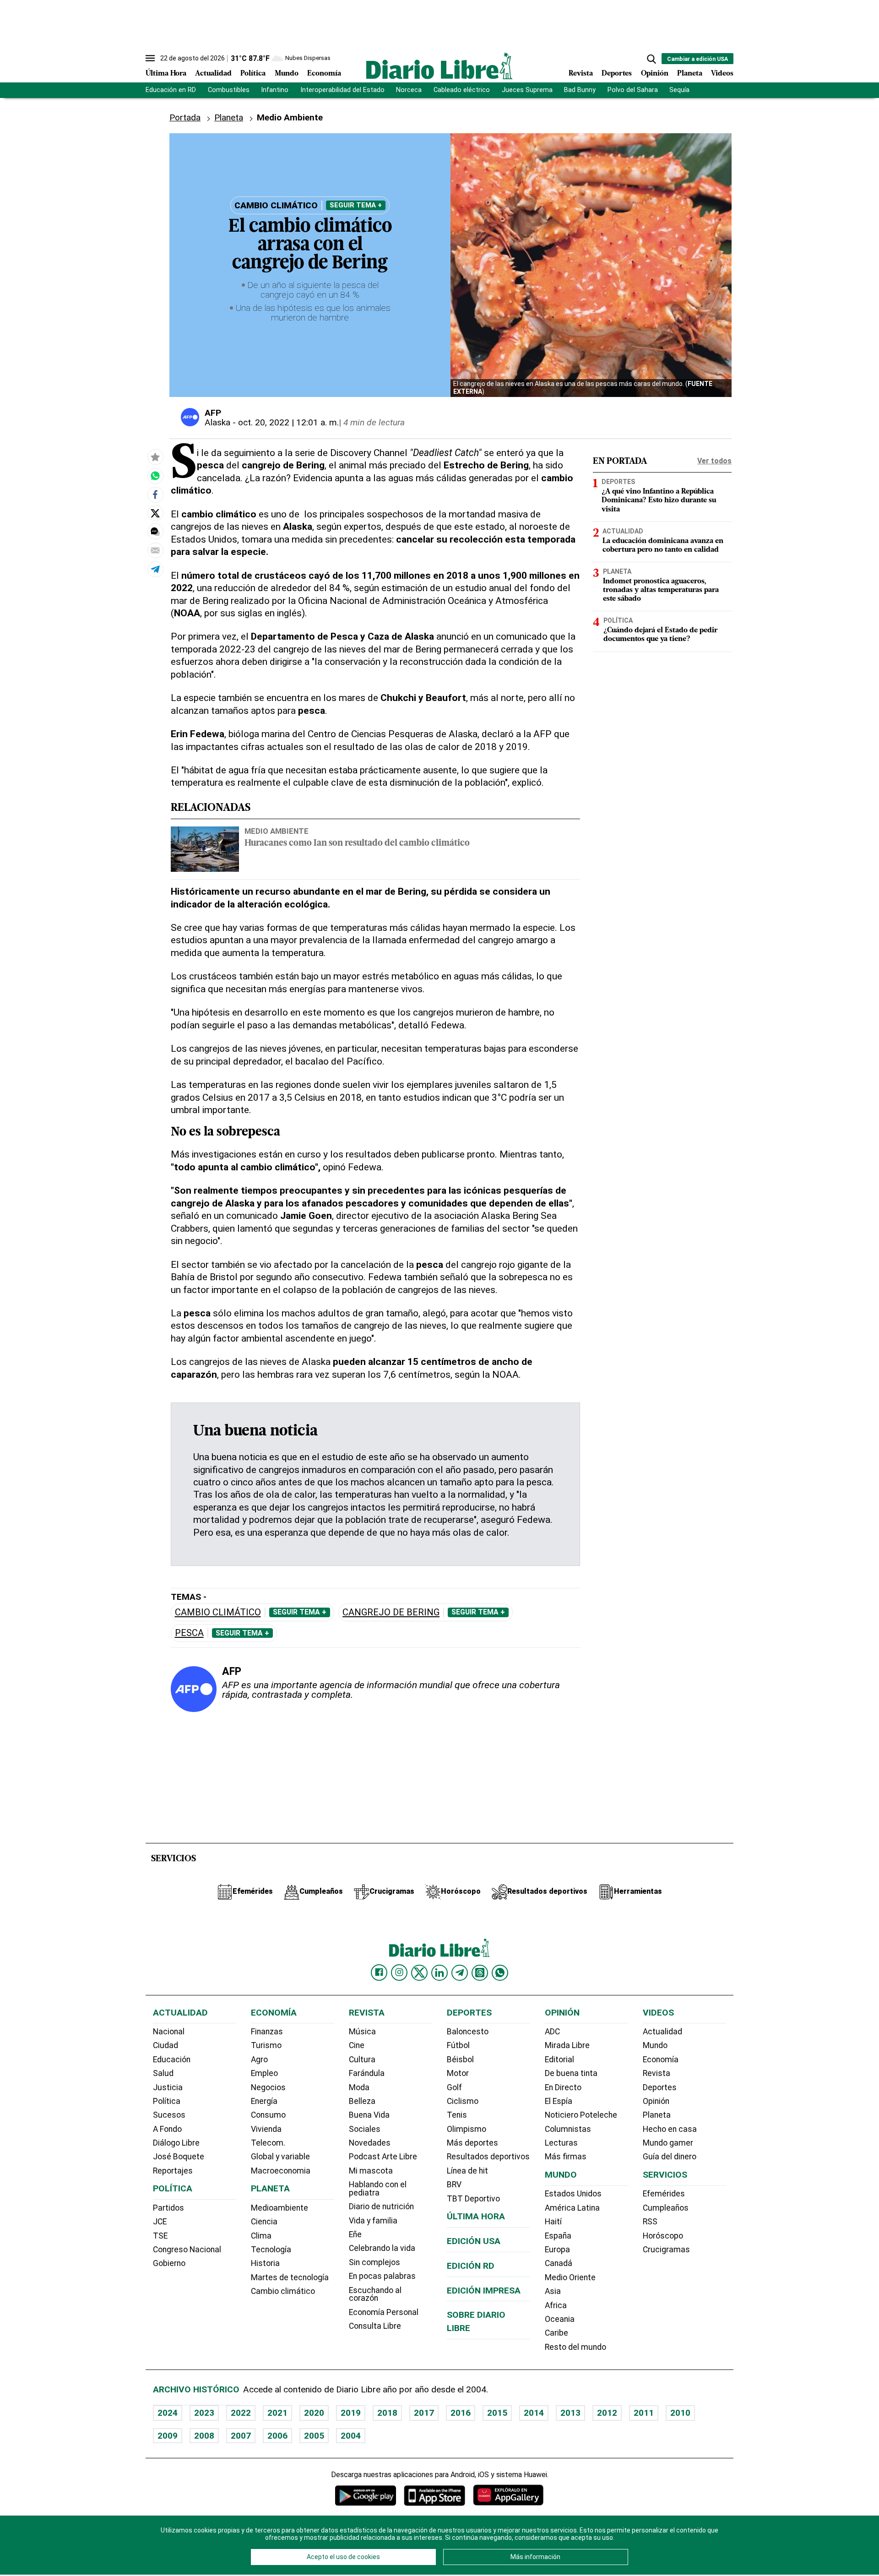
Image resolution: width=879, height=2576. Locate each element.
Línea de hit (467, 2171)
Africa (556, 2305)
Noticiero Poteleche (581, 2115)
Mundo (287, 74)
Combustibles (229, 90)
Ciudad (165, 2045)
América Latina (572, 2208)
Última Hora (166, 74)
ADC (552, 2032)
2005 (314, 2436)
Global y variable (280, 2157)
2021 (277, 2413)
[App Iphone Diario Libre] (434, 2495)
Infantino (275, 90)
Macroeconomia (281, 2171)
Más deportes (472, 2143)
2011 (644, 2413)
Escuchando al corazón (375, 2294)
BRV (454, 2185)
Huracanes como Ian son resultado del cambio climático (357, 844)
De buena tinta (571, 2073)
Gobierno (169, 2263)
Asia (553, 2291)
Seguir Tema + (356, 205)
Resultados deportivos (488, 2157)
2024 (168, 2413)
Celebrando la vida (382, 2248)
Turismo (266, 2045)
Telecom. (268, 2143)
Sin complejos (374, 2262)
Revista (581, 74)
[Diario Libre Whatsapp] (500, 1973)
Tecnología (271, 2250)
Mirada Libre (567, 2045)
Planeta (690, 74)
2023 (204, 2413)
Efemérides (664, 2194)
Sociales (365, 2129)
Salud (163, 2073)
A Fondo (167, 2129)
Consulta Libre (375, 2326)
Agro (259, 2060)
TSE (160, 2236)
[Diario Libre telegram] (460, 1973)
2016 (461, 2413)
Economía (324, 74)
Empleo (264, 2073)
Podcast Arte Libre (383, 2157)
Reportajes (173, 2171)
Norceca (409, 90)
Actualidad (213, 74)
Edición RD (471, 2266)
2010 (680, 2413)
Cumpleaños (666, 2208)
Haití (553, 2222)
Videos (722, 74)
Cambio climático (218, 1612)
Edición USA (474, 2241)
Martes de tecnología (290, 2277)
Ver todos (714, 461)
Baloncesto (468, 2032)
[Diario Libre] (439, 66)
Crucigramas (666, 2250)
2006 (277, 2436)
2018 (387, 2413)
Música (362, 2032)
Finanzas (267, 2032)
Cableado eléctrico (462, 90)
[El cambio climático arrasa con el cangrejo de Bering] (155, 476)
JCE (160, 2222)
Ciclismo (463, 2101)
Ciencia (264, 2222)
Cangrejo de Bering (391, 1612)
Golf (454, 2087)
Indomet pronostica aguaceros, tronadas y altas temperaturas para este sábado (661, 590)
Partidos (168, 2208)
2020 (314, 2413)
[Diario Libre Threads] (480, 1973)
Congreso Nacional (187, 2250)
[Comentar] (155, 532)
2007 (241, 2436)
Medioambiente (279, 2208)
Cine (357, 2045)
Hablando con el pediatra (378, 2189)
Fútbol (458, 2045)
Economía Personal (384, 2312)
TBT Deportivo (473, 2199)
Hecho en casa (670, 2129)
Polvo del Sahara (633, 90)
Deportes (617, 74)
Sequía (679, 90)
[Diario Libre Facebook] (379, 1973)
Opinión (655, 74)
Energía (264, 2101)
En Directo (563, 2087)
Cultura (362, 2060)
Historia (265, 2263)
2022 (241, 2413)
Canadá (559, 2263)
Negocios (268, 2087)
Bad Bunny (580, 90)
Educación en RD (171, 90)
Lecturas (561, 2143)
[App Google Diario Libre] (366, 2495)
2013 (570, 2413)
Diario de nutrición (381, 2206)
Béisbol (460, 2060)
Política (253, 74)
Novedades (370, 2143)
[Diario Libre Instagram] (399, 1973)
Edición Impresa (484, 2291)
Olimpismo (467, 2129)
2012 (607, 2413)
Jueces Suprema (527, 90)
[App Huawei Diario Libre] (508, 2495)
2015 (497, 2413)
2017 (424, 2413)
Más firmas (566, 2157)
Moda (359, 2087)
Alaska (217, 422)
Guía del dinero (670, 2157)
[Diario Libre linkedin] (439, 1973)
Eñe (355, 2234)
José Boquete (179, 2157)
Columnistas (568, 2129)
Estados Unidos (573, 2194)
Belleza (362, 2101)
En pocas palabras (382, 2276)
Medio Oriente (570, 2277)
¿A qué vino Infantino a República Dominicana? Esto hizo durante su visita (659, 501)
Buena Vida (369, 2115)
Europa (557, 2250)
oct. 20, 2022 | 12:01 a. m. (288, 422)
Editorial (559, 2060)
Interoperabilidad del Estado (342, 90)
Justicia (168, 2087)
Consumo (268, 2115)
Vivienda (266, 2129)
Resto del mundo (575, 2347)
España (558, 2236)
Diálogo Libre (176, 2143)
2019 (351, 2413)
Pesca (189, 1633)
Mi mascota (371, 2171)
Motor (458, 2073)
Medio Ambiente (277, 831)
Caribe (556, 2333)
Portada (185, 117)
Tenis (457, 2115)
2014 (534, 2413)
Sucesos (169, 2115)
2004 (351, 2436)
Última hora (476, 2216)
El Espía (559, 2101)
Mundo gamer (668, 2143)
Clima (261, 2236)
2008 (204, 2436)
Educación (172, 2060)
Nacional (169, 2032)
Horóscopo (663, 2236)
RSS (650, 2222)
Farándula (367, 2073)
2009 (168, 2436)
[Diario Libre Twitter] (419, 1973)
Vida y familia (373, 2221)
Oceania (560, 2319)
